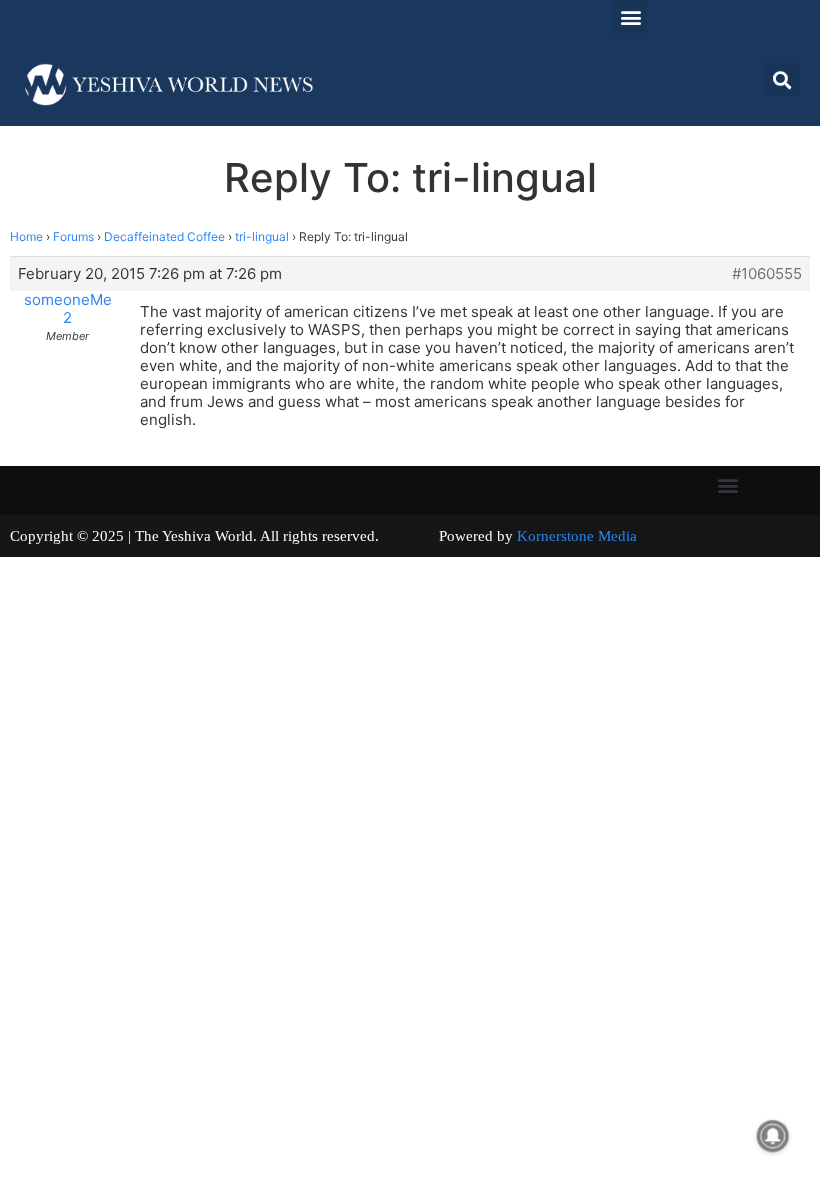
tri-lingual (262, 236)
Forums (73, 236)
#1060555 (767, 274)
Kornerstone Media (577, 536)
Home (26, 236)
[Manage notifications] (773, 1136)
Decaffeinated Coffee (164, 236)
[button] (630, 16)
